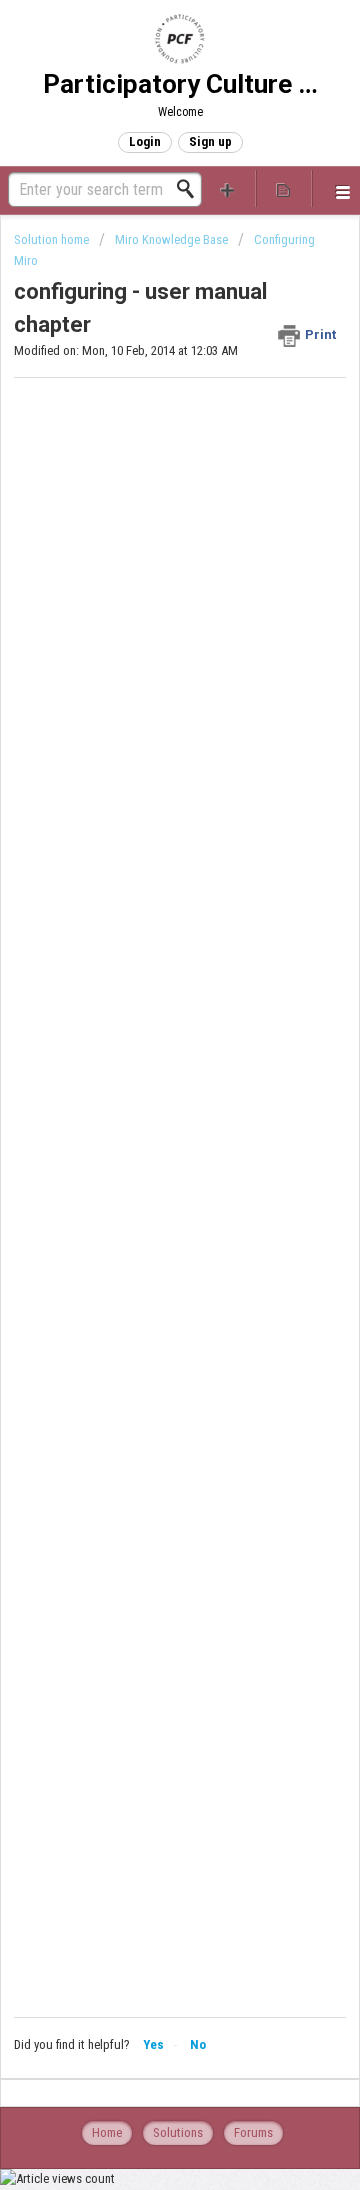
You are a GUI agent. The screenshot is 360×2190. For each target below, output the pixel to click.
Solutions (178, 2132)
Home (107, 2132)
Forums (253, 2132)
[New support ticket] (228, 188)
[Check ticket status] (284, 188)
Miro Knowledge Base (171, 239)
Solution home (53, 239)
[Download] (143, 1104)
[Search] (191, 189)
